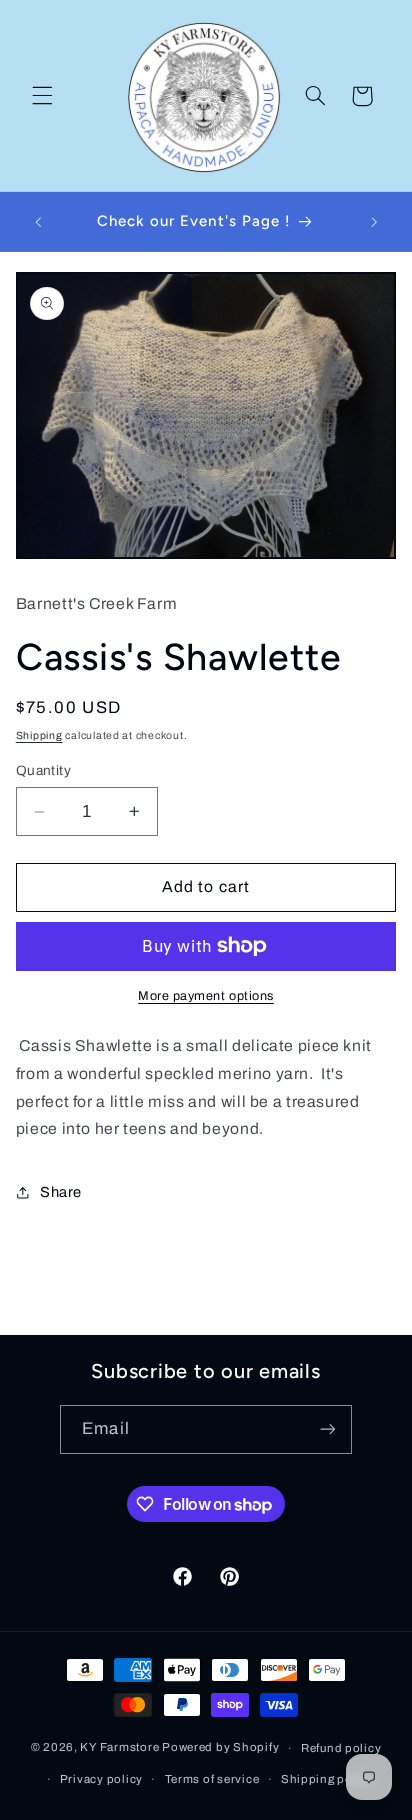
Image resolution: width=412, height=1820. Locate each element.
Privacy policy (101, 1779)
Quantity (43, 770)
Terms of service (212, 1779)
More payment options (206, 996)
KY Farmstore (119, 1748)
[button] (42, 96)
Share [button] (61, 1192)
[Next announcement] (374, 222)
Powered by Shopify (220, 1748)
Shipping (39, 735)
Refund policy (341, 1748)
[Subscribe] (327, 1429)
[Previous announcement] (38, 222)
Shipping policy (327, 1779)
